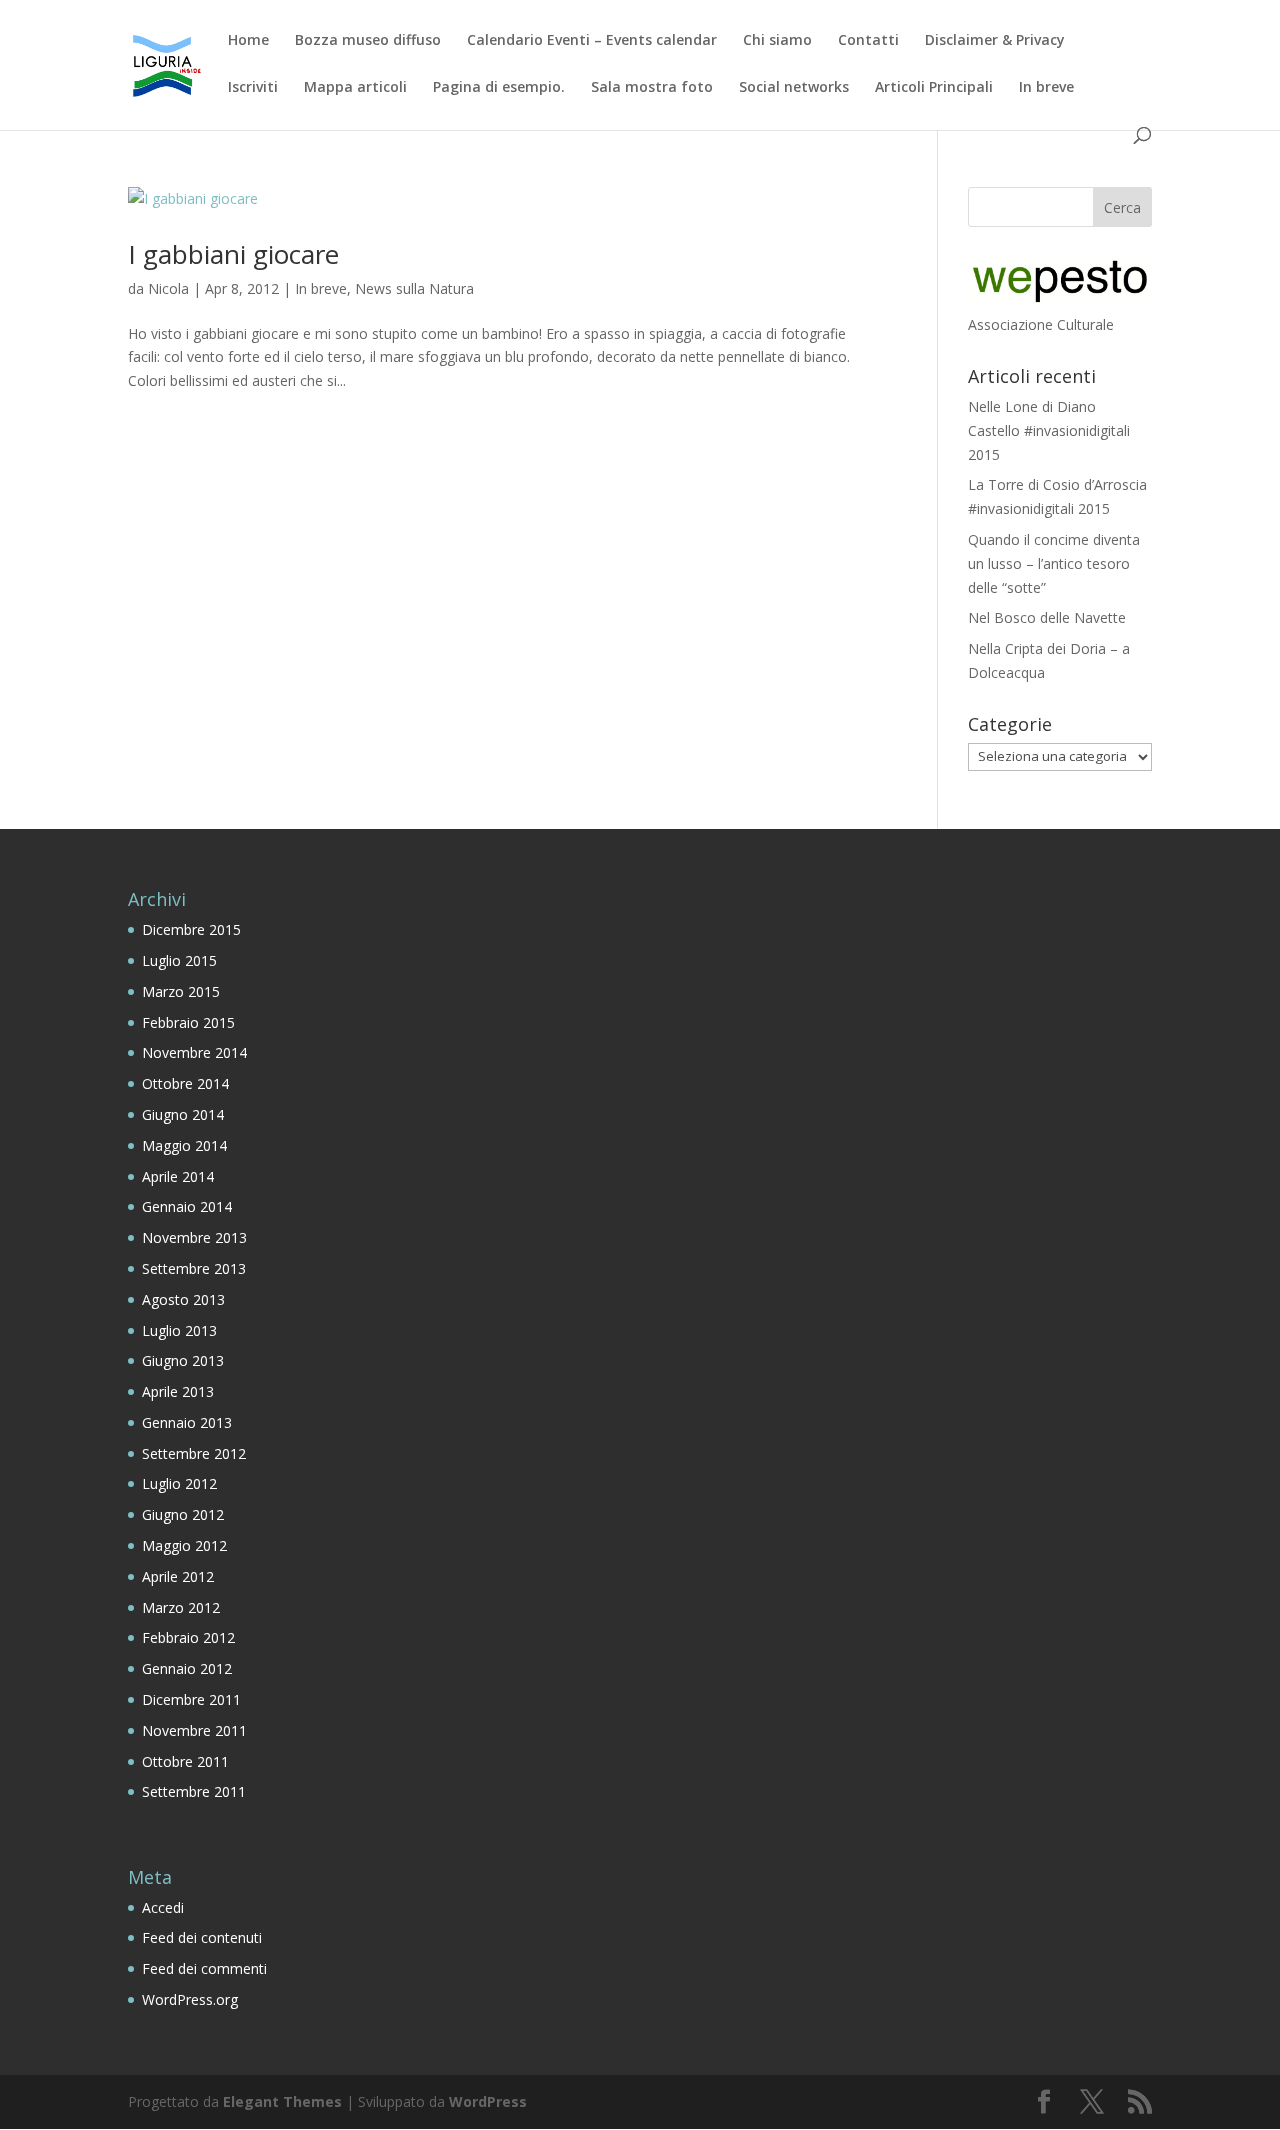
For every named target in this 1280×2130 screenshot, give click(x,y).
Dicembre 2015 (191, 929)
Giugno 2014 (183, 1114)
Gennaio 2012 (187, 1668)
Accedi (163, 1907)
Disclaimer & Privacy (995, 41)
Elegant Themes (282, 2101)
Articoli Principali (934, 88)
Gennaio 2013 (187, 1422)
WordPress (488, 2101)
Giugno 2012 (183, 1514)
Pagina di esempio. (499, 88)
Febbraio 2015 (188, 1022)
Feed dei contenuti (202, 1937)
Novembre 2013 (194, 1237)
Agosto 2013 (183, 1299)
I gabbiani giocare (233, 254)
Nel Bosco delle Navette (1047, 617)
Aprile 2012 (178, 1576)
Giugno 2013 (183, 1360)
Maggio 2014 (184, 1145)
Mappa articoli (355, 88)
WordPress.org (190, 1999)
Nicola (168, 288)
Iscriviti (253, 88)
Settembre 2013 (194, 1268)
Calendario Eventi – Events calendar (592, 41)
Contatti (868, 41)
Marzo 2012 (181, 1607)
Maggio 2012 (184, 1545)
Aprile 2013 (178, 1391)
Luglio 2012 (179, 1483)
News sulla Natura (414, 288)
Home (248, 41)
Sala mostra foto (652, 88)
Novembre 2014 (194, 1052)
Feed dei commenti (204, 1968)
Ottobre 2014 (185, 1083)
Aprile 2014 (178, 1176)
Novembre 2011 (194, 1730)
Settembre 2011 (194, 1791)
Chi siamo (777, 41)
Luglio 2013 (179, 1330)
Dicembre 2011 (191, 1699)
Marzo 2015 (181, 991)
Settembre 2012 (194, 1453)
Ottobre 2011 (185, 1761)
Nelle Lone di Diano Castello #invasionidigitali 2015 (1049, 430)
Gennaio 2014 (187, 1206)
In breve (1046, 88)
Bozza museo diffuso (368, 41)
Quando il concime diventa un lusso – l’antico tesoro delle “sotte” (1054, 563)
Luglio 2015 (179, 960)
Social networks (794, 88)
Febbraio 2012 (188, 1637)
